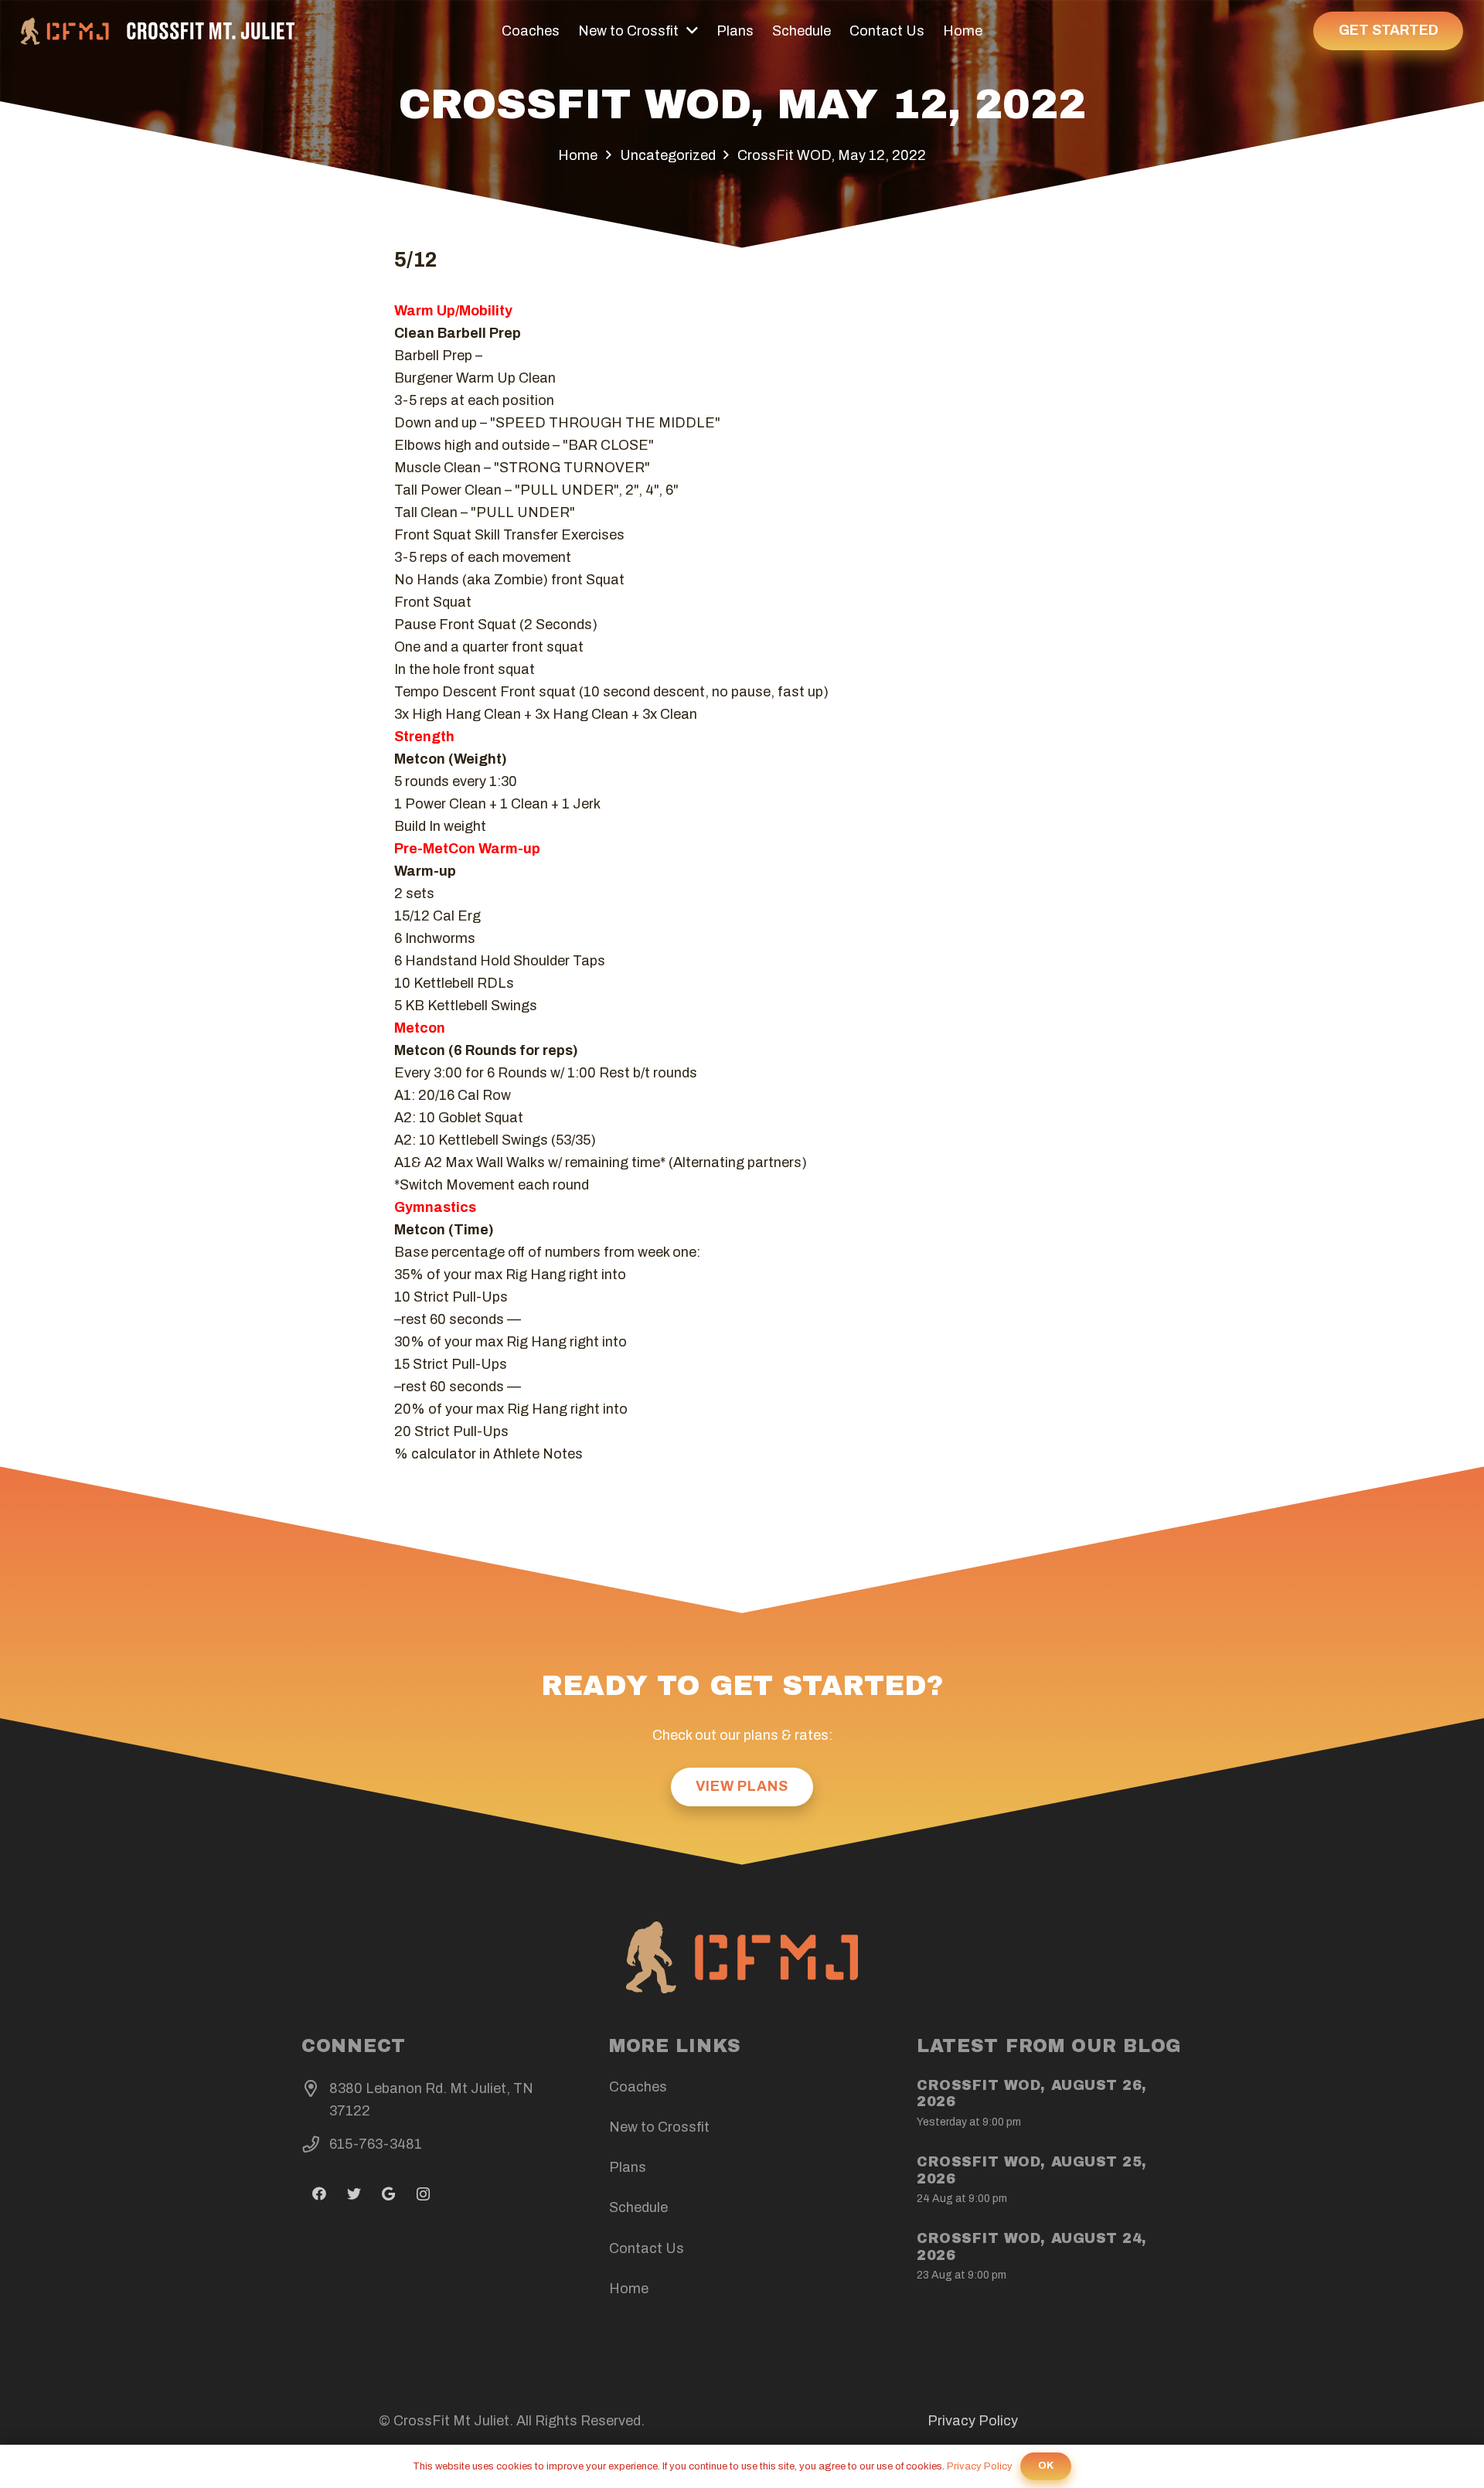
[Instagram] (423, 2194)
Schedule (638, 2207)
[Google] (388, 2194)
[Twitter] (354, 2194)
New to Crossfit (659, 2127)
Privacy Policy (973, 2421)
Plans (628, 2167)
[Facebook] (319, 2194)
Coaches (638, 2087)
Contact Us (647, 2248)
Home (629, 2289)
